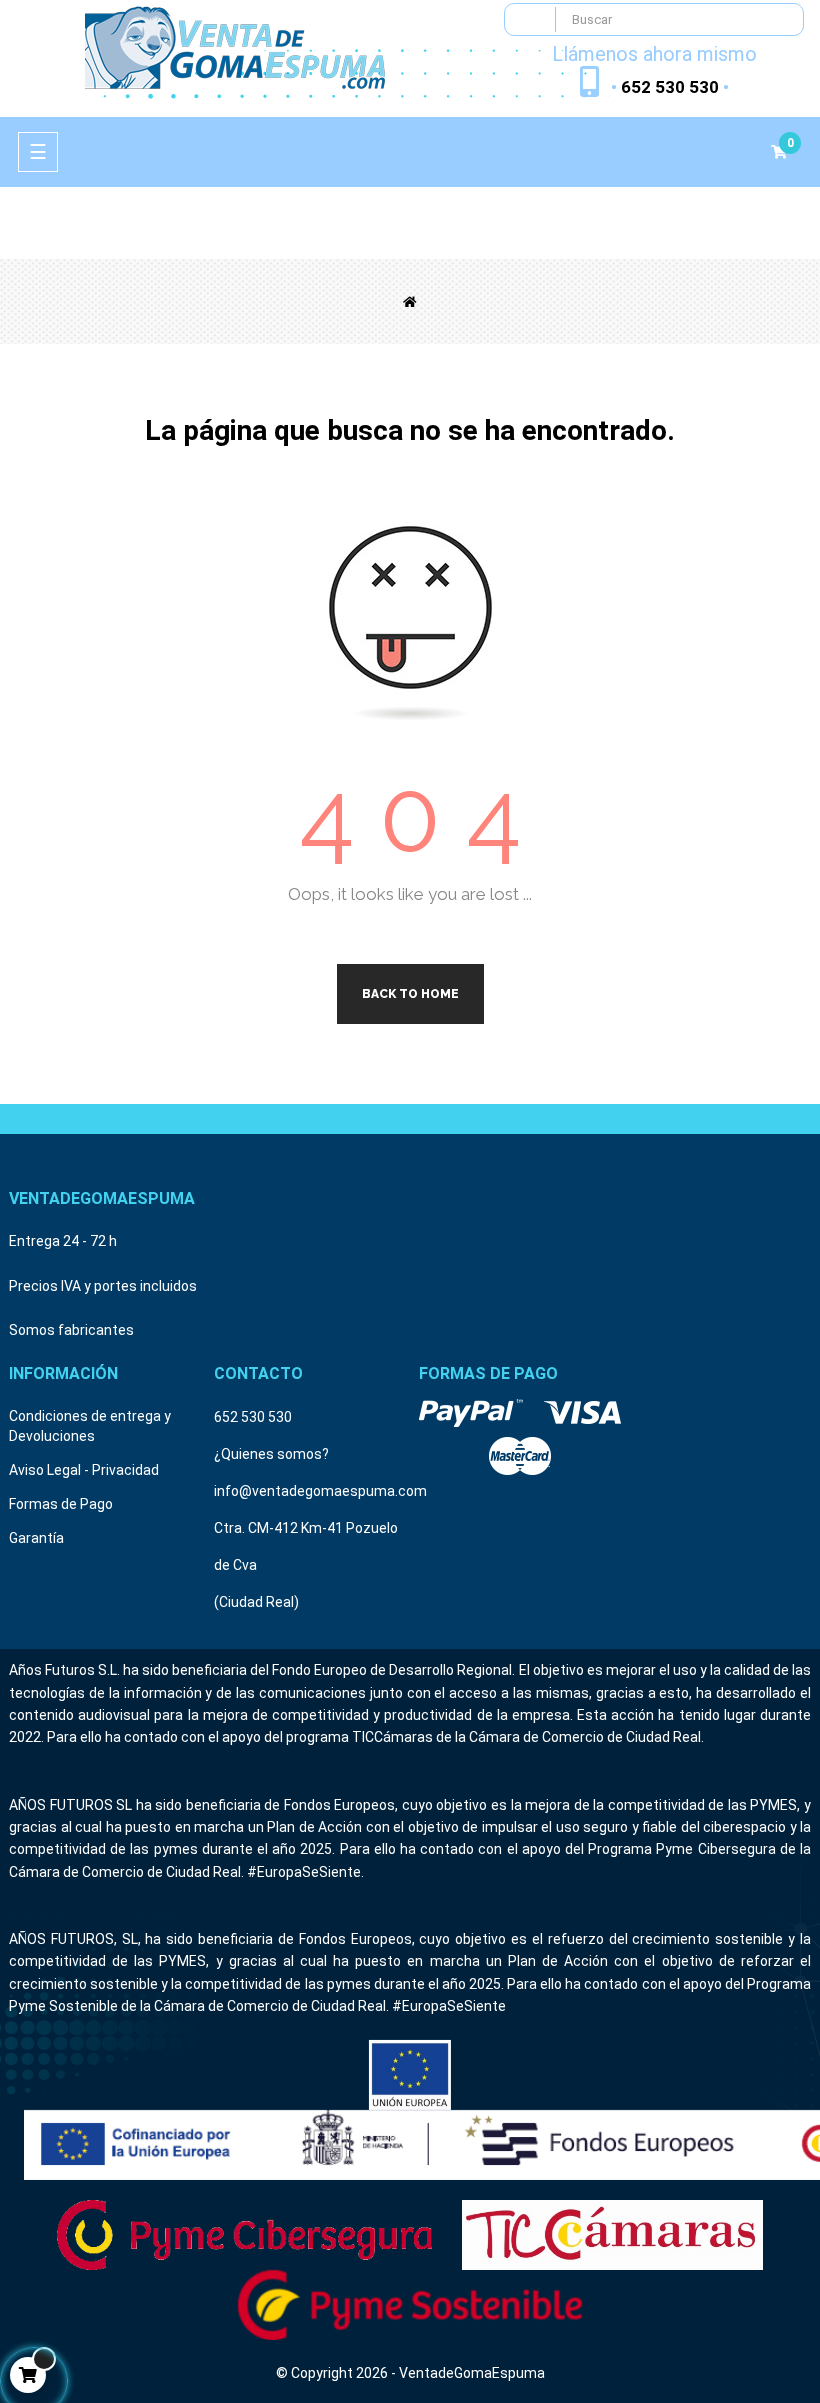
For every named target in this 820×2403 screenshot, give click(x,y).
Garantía (36, 1538)
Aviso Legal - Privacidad (84, 1470)
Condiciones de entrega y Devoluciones (90, 1426)
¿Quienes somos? (271, 1454)
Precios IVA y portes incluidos (103, 1286)
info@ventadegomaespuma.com (320, 1491)
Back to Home (410, 994)
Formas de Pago (61, 1504)
